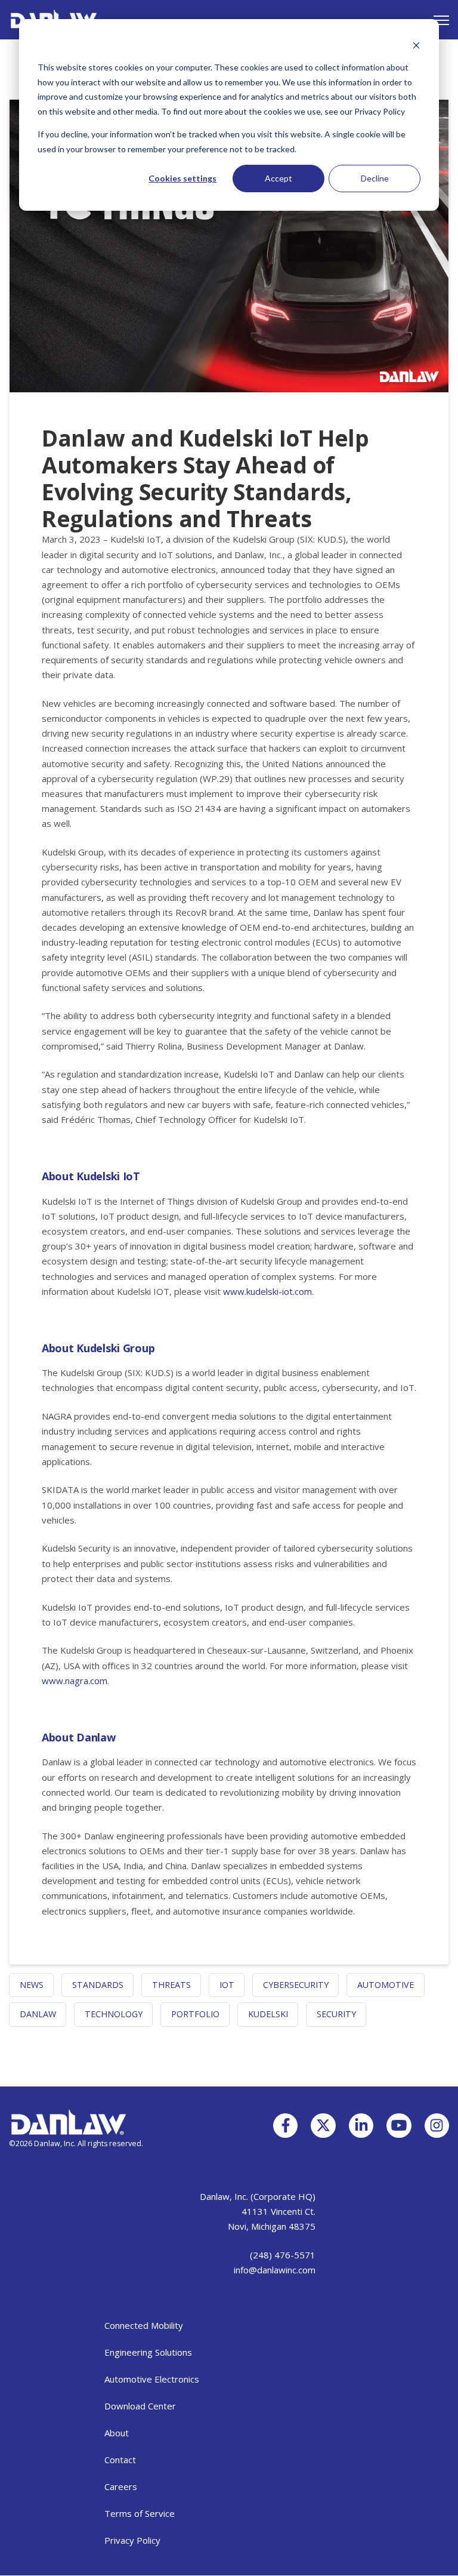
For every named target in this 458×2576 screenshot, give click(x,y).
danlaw (38, 2014)
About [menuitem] (117, 2433)
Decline (375, 178)
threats (171, 1985)
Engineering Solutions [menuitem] (148, 2352)
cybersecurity (296, 1985)
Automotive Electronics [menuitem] (152, 2379)
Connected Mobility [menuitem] (144, 2325)
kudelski (268, 2014)
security (336, 2014)
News (32, 1985)
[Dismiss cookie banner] (416, 45)
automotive (386, 1985)
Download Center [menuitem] (140, 2406)
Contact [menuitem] (120, 2460)
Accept (278, 178)
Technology (114, 2014)
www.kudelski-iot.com (267, 1291)
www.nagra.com (75, 1681)
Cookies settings (182, 178)
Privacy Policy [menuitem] (132, 2540)
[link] (54, 19)
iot (227, 1985)
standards (98, 1985)
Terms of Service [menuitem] (140, 2513)
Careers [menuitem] (121, 2486)
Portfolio (195, 2014)
